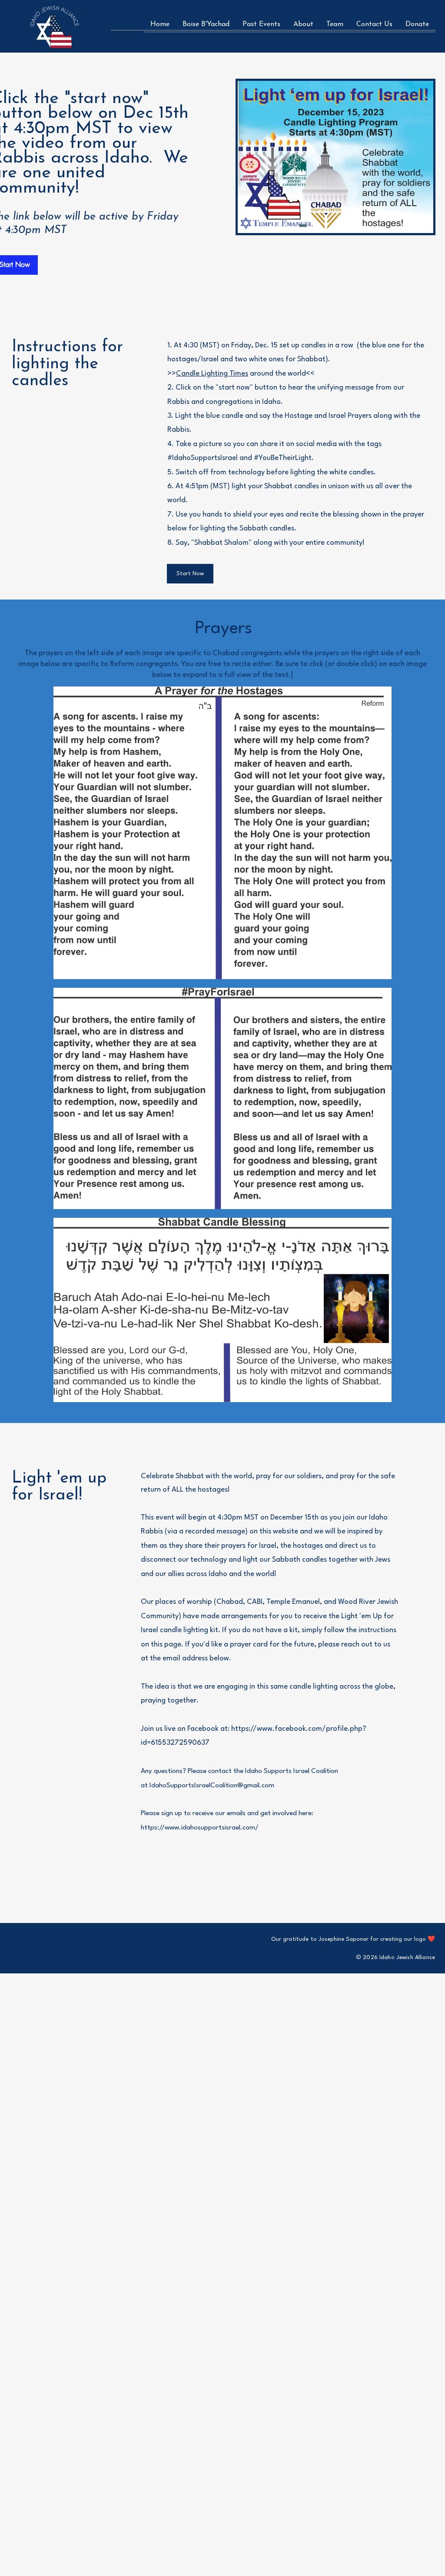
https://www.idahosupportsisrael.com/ (200, 1828)
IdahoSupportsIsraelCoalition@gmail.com (212, 1786)
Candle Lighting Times (212, 374)
